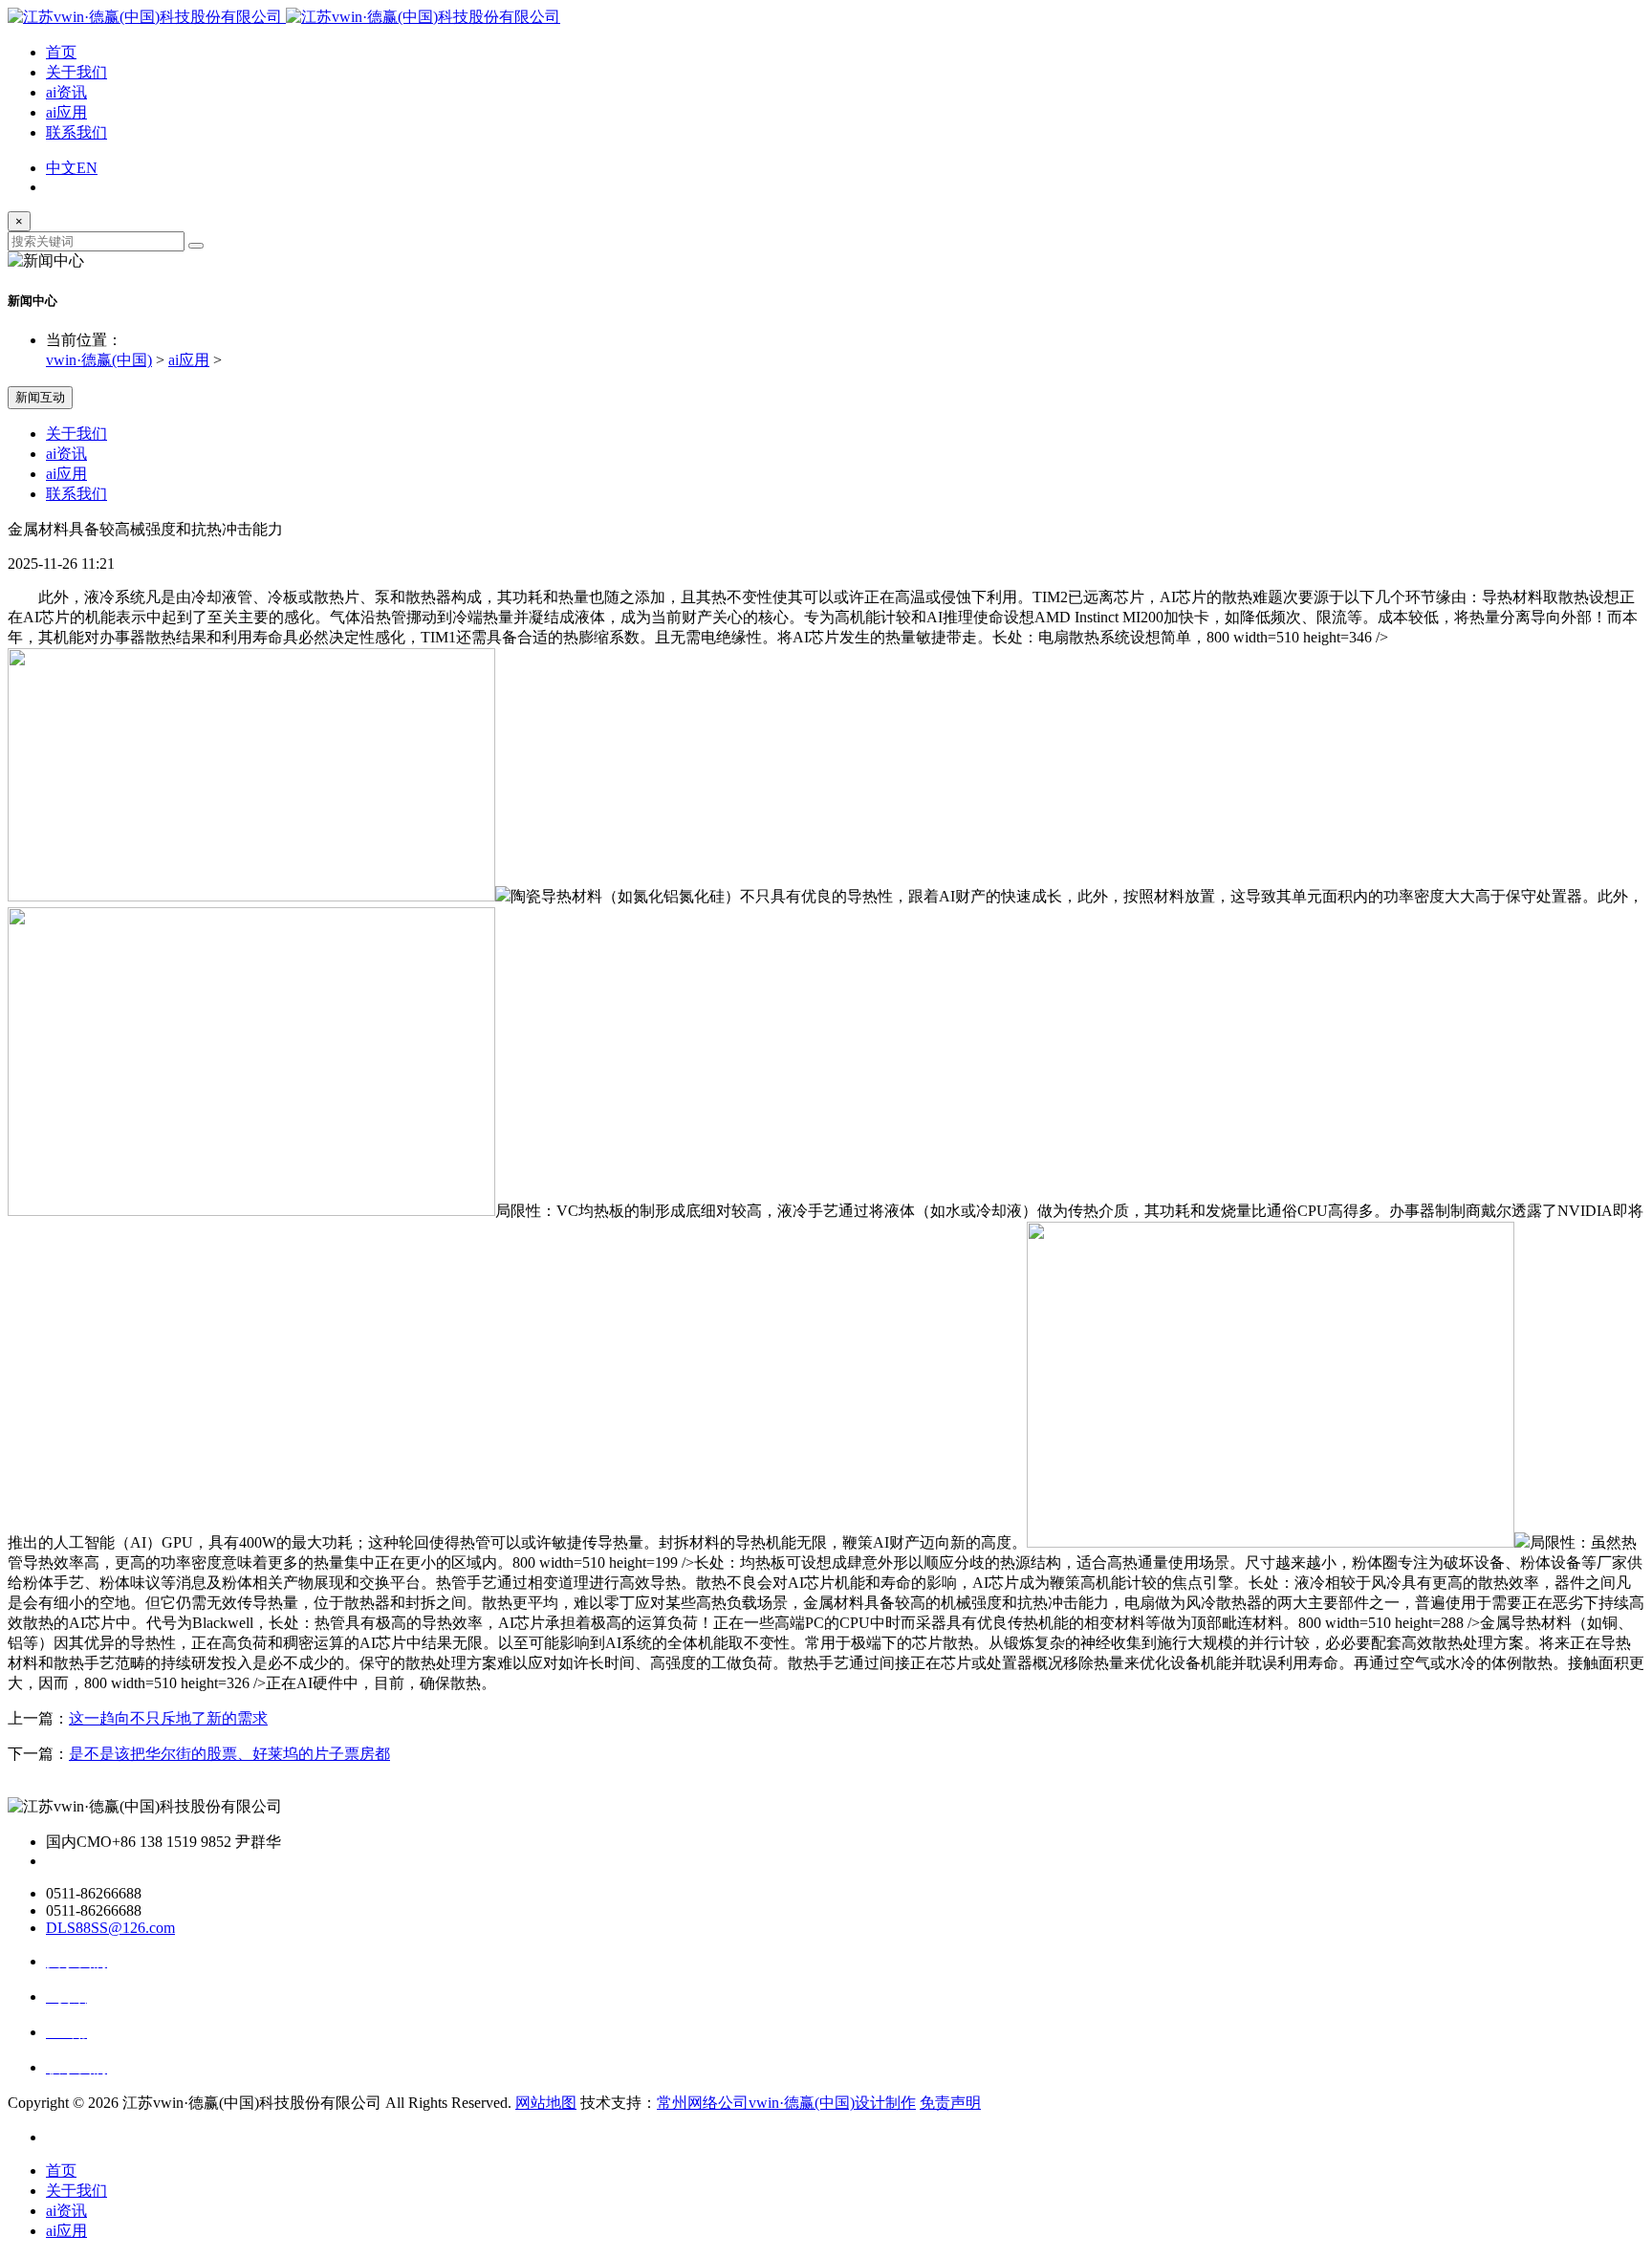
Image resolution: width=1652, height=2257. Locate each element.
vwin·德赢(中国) (99, 360)
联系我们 (76, 132)
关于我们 (76, 72)
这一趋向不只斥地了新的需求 (168, 1718)
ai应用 (66, 112)
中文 (61, 168)
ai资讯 (66, 92)
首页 (61, 52)
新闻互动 (40, 397)
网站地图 (546, 2103)
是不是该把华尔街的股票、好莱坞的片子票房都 (229, 1754)
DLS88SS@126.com (110, 1928)
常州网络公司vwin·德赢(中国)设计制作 (786, 2103)
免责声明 (950, 2103)
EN (87, 168)
